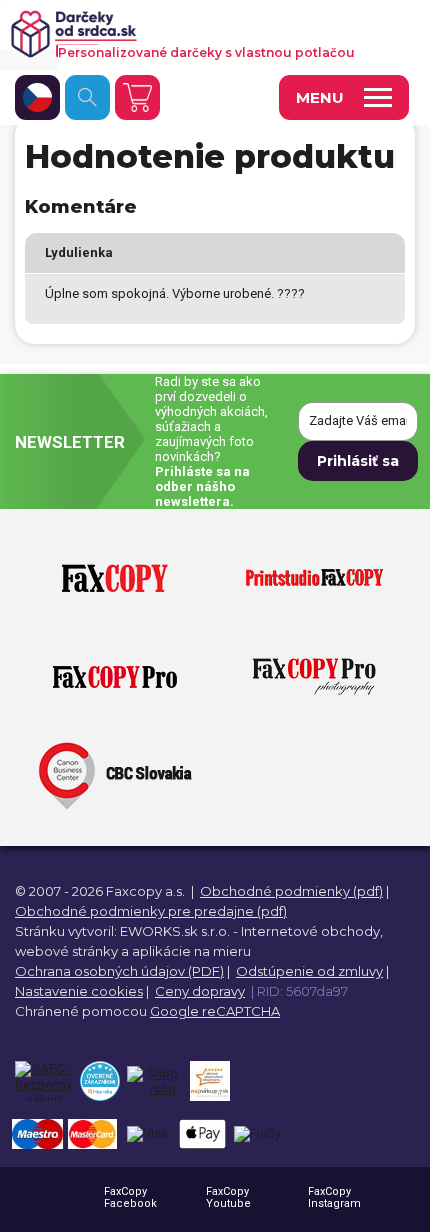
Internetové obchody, (312, 931)
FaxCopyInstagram (334, 1197)
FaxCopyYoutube (228, 1197)
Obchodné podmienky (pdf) (291, 891)
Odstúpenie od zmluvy (309, 971)
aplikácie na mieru (191, 951)
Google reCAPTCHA (215, 1011)
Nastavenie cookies (79, 991)
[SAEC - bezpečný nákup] (43, 1081)
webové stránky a (72, 951)
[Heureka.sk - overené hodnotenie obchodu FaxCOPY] (99, 1081)
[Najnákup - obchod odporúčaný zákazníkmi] (209, 1081)
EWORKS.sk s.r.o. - (179, 931)
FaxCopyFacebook (130, 1197)
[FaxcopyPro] (115, 678)
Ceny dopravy (200, 991)
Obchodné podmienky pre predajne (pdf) (151, 911)
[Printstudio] (314, 579)
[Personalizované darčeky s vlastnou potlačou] (203, 34)
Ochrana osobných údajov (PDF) (119, 971)
